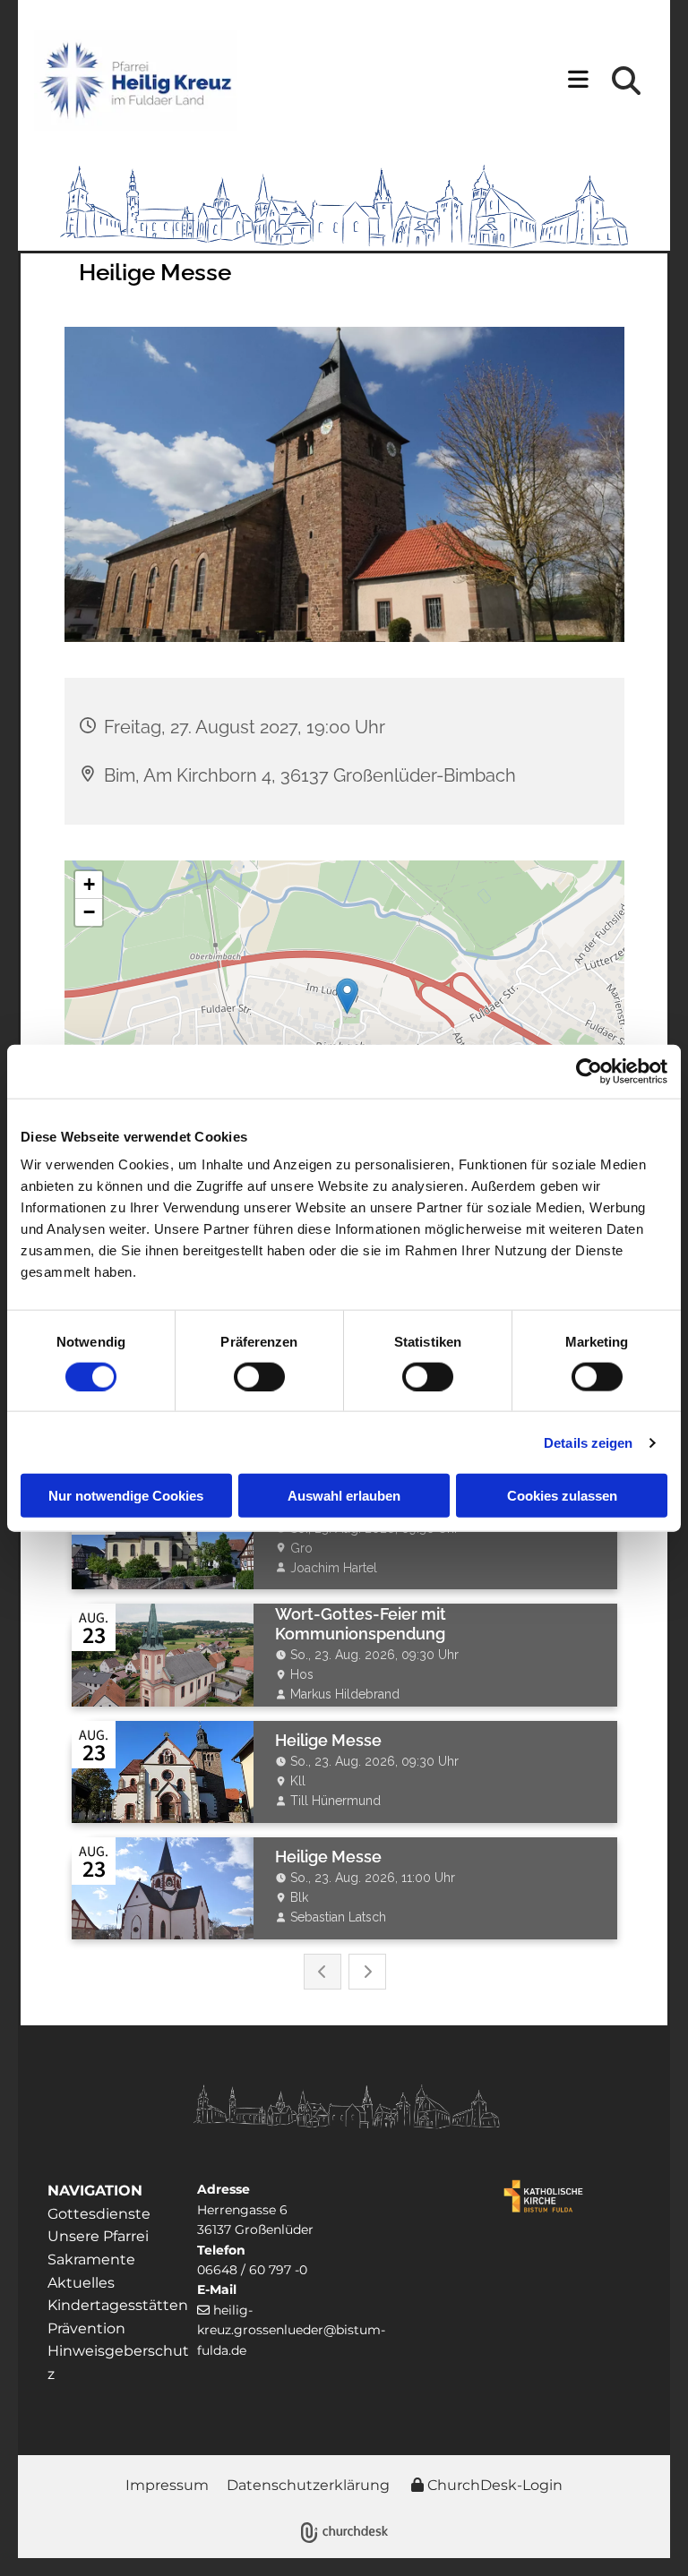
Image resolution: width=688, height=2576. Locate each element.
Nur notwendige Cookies (126, 1496)
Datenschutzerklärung (308, 2485)
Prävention (86, 2328)
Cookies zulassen (562, 1496)
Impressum (167, 2485)
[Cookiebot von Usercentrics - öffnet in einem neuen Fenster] (589, 1071)
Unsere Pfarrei (98, 2236)
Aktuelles (81, 2283)
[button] (441, 81)
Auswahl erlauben (344, 1496)
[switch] (259, 1376)
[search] (626, 81)
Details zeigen (588, 1442)
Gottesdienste (99, 2214)
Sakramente (93, 2259)
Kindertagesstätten (118, 2305)
